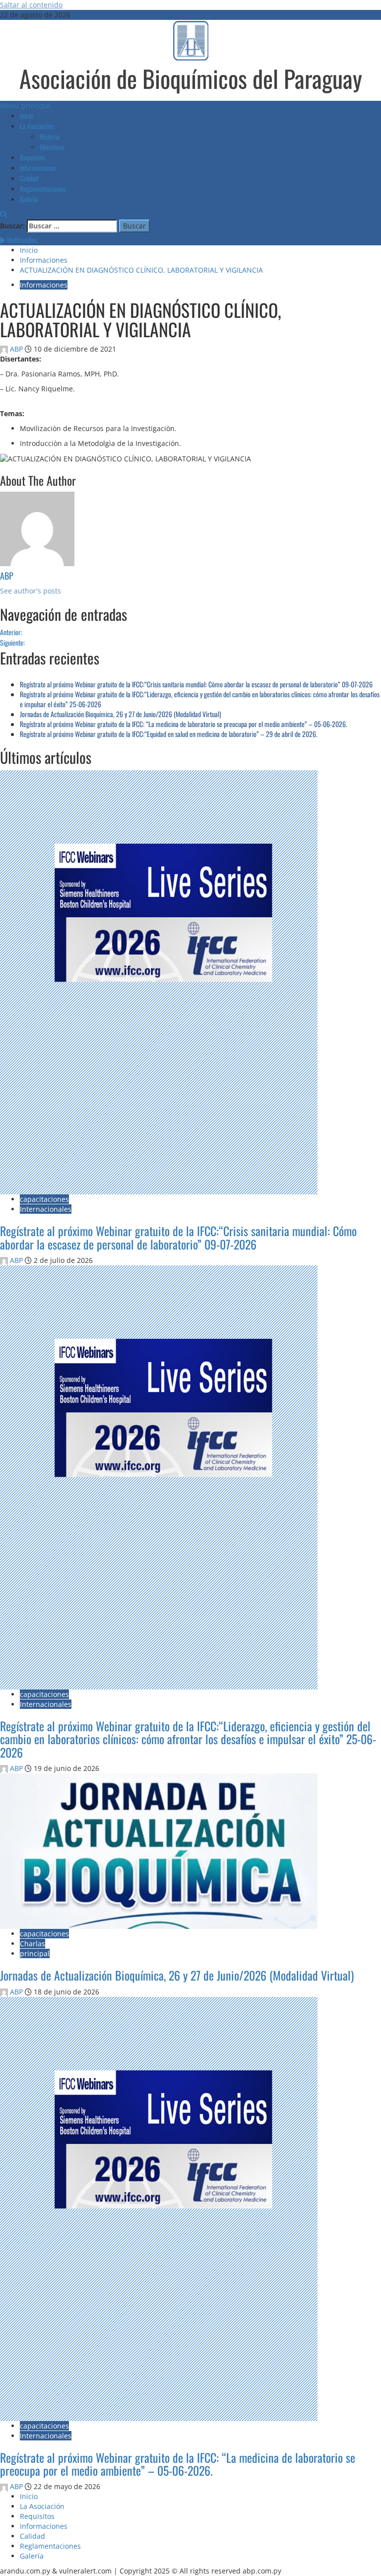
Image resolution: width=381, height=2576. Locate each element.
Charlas (32, 1944)
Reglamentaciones (43, 188)
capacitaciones (44, 1199)
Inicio (27, 115)
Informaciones (38, 168)
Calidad (29, 178)
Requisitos (32, 157)
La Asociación (37, 126)
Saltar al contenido (31, 5)
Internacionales (46, 1209)
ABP (16, 349)
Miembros (52, 147)
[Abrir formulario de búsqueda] (3, 214)
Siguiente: (12, 642)
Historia (50, 136)
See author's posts (31, 591)
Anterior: (11, 632)
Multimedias (21, 240)
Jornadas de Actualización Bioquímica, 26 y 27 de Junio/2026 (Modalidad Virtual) (121, 714)
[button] (26, 106)
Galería (29, 199)
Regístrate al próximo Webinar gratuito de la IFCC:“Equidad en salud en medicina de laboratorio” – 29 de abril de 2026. (169, 734)
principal (35, 1953)
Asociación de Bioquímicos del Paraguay (191, 78)
